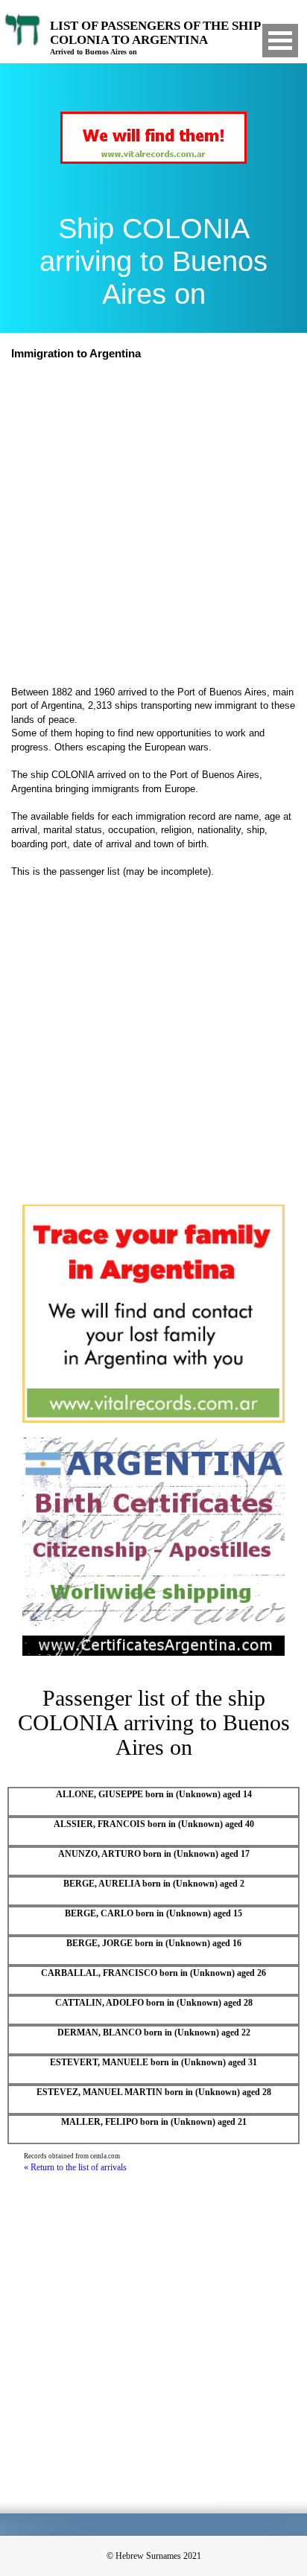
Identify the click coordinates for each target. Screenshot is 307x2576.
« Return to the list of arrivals (75, 2167)
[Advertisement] (153, 525)
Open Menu (280, 41)
